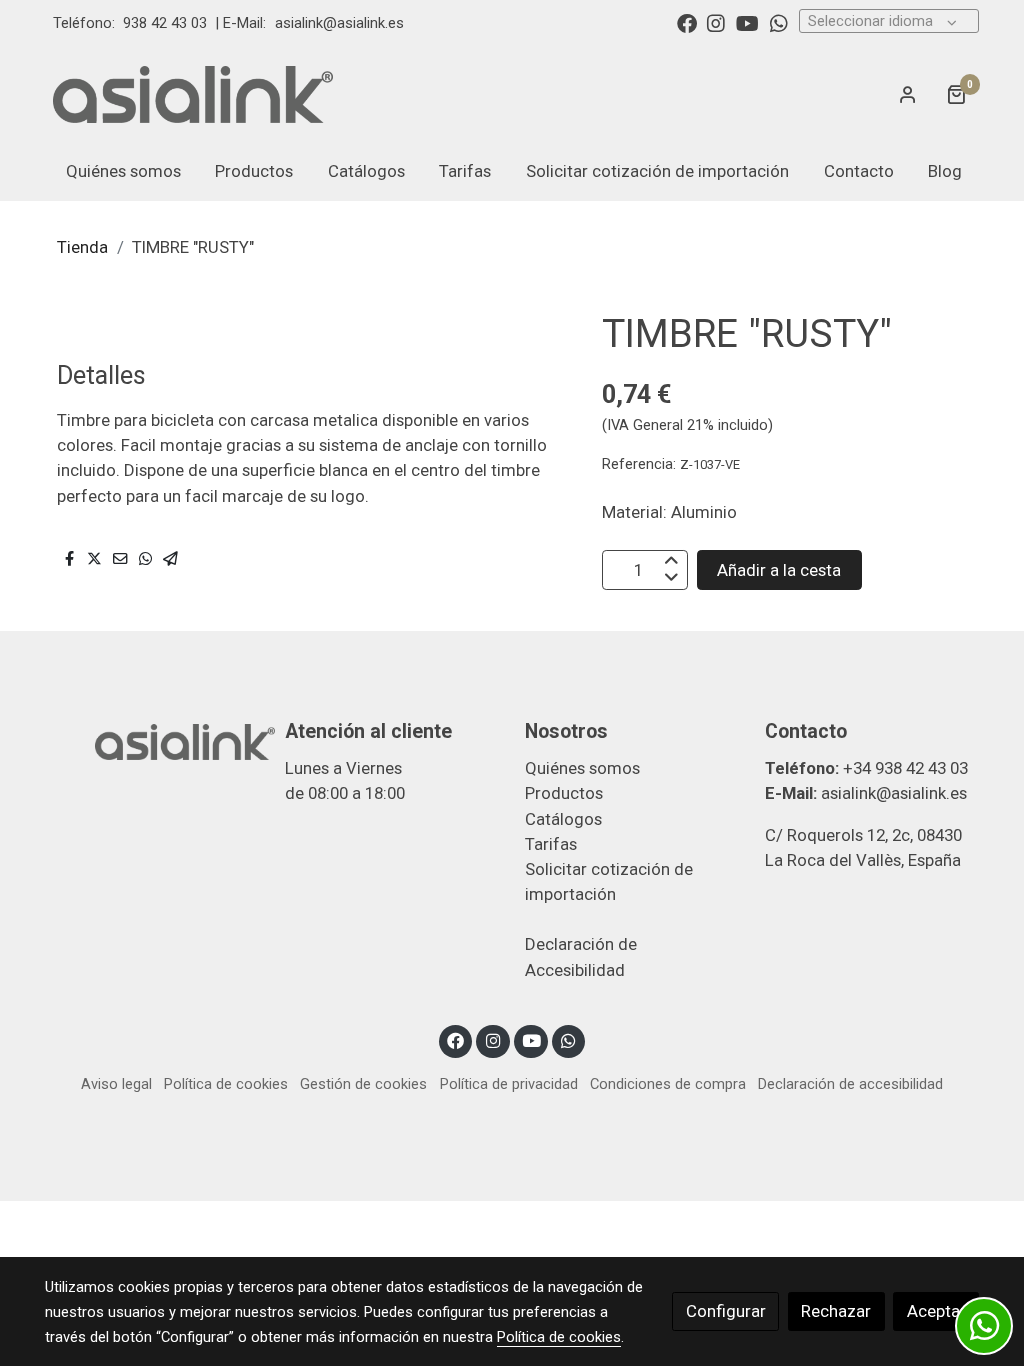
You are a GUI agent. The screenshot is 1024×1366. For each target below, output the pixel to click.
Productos (564, 793)
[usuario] (908, 94)
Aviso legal (116, 1084)
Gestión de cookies (363, 1084)
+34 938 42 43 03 (905, 768)
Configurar (726, 1311)
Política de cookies (226, 1084)
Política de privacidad (509, 1084)
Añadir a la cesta (779, 570)
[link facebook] (687, 22)
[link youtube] (747, 22)
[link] (193, 94)
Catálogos (563, 819)
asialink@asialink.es (339, 23)
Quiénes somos (582, 768)
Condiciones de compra (668, 1084)
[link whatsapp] (779, 22)
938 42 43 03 (165, 23)
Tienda (82, 247)
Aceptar (936, 1311)
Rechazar (836, 1311)
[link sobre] (152, 740)
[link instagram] (716, 22)
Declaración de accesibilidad (850, 1084)
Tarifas (551, 844)
